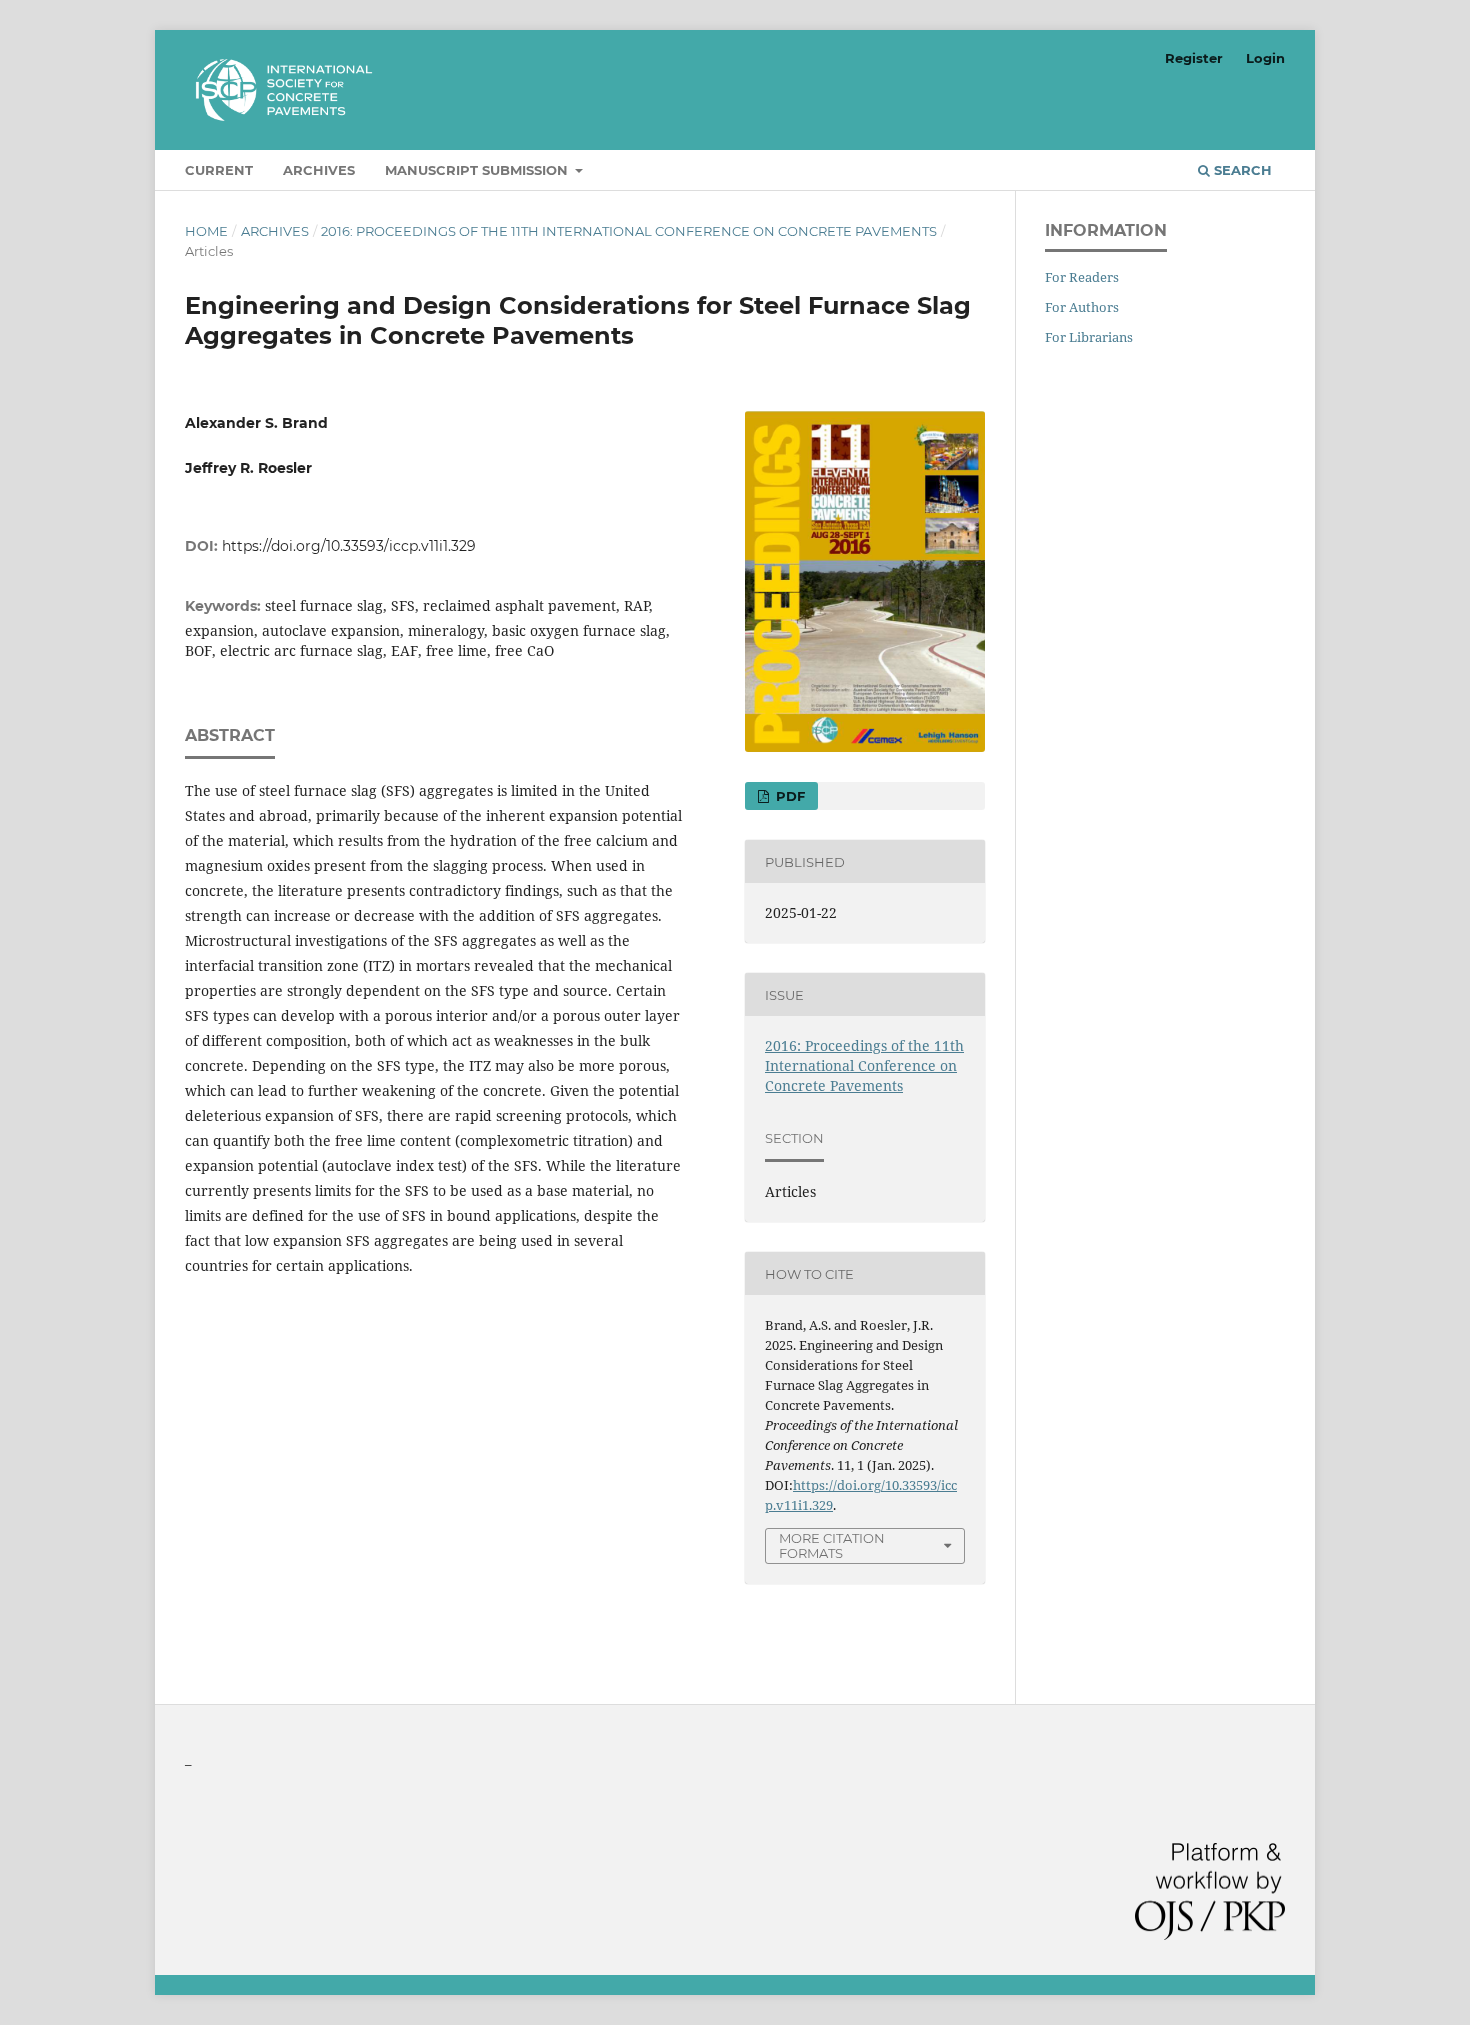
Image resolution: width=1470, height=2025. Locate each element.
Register (1194, 58)
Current (219, 170)
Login (1265, 58)
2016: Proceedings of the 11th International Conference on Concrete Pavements (629, 231)
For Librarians (1089, 337)
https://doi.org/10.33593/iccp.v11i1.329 (349, 546)
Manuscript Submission (478, 170)
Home (206, 231)
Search (1241, 170)
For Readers (1082, 277)
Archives (319, 170)
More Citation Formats (832, 1545)
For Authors (1082, 307)
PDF (788, 796)
